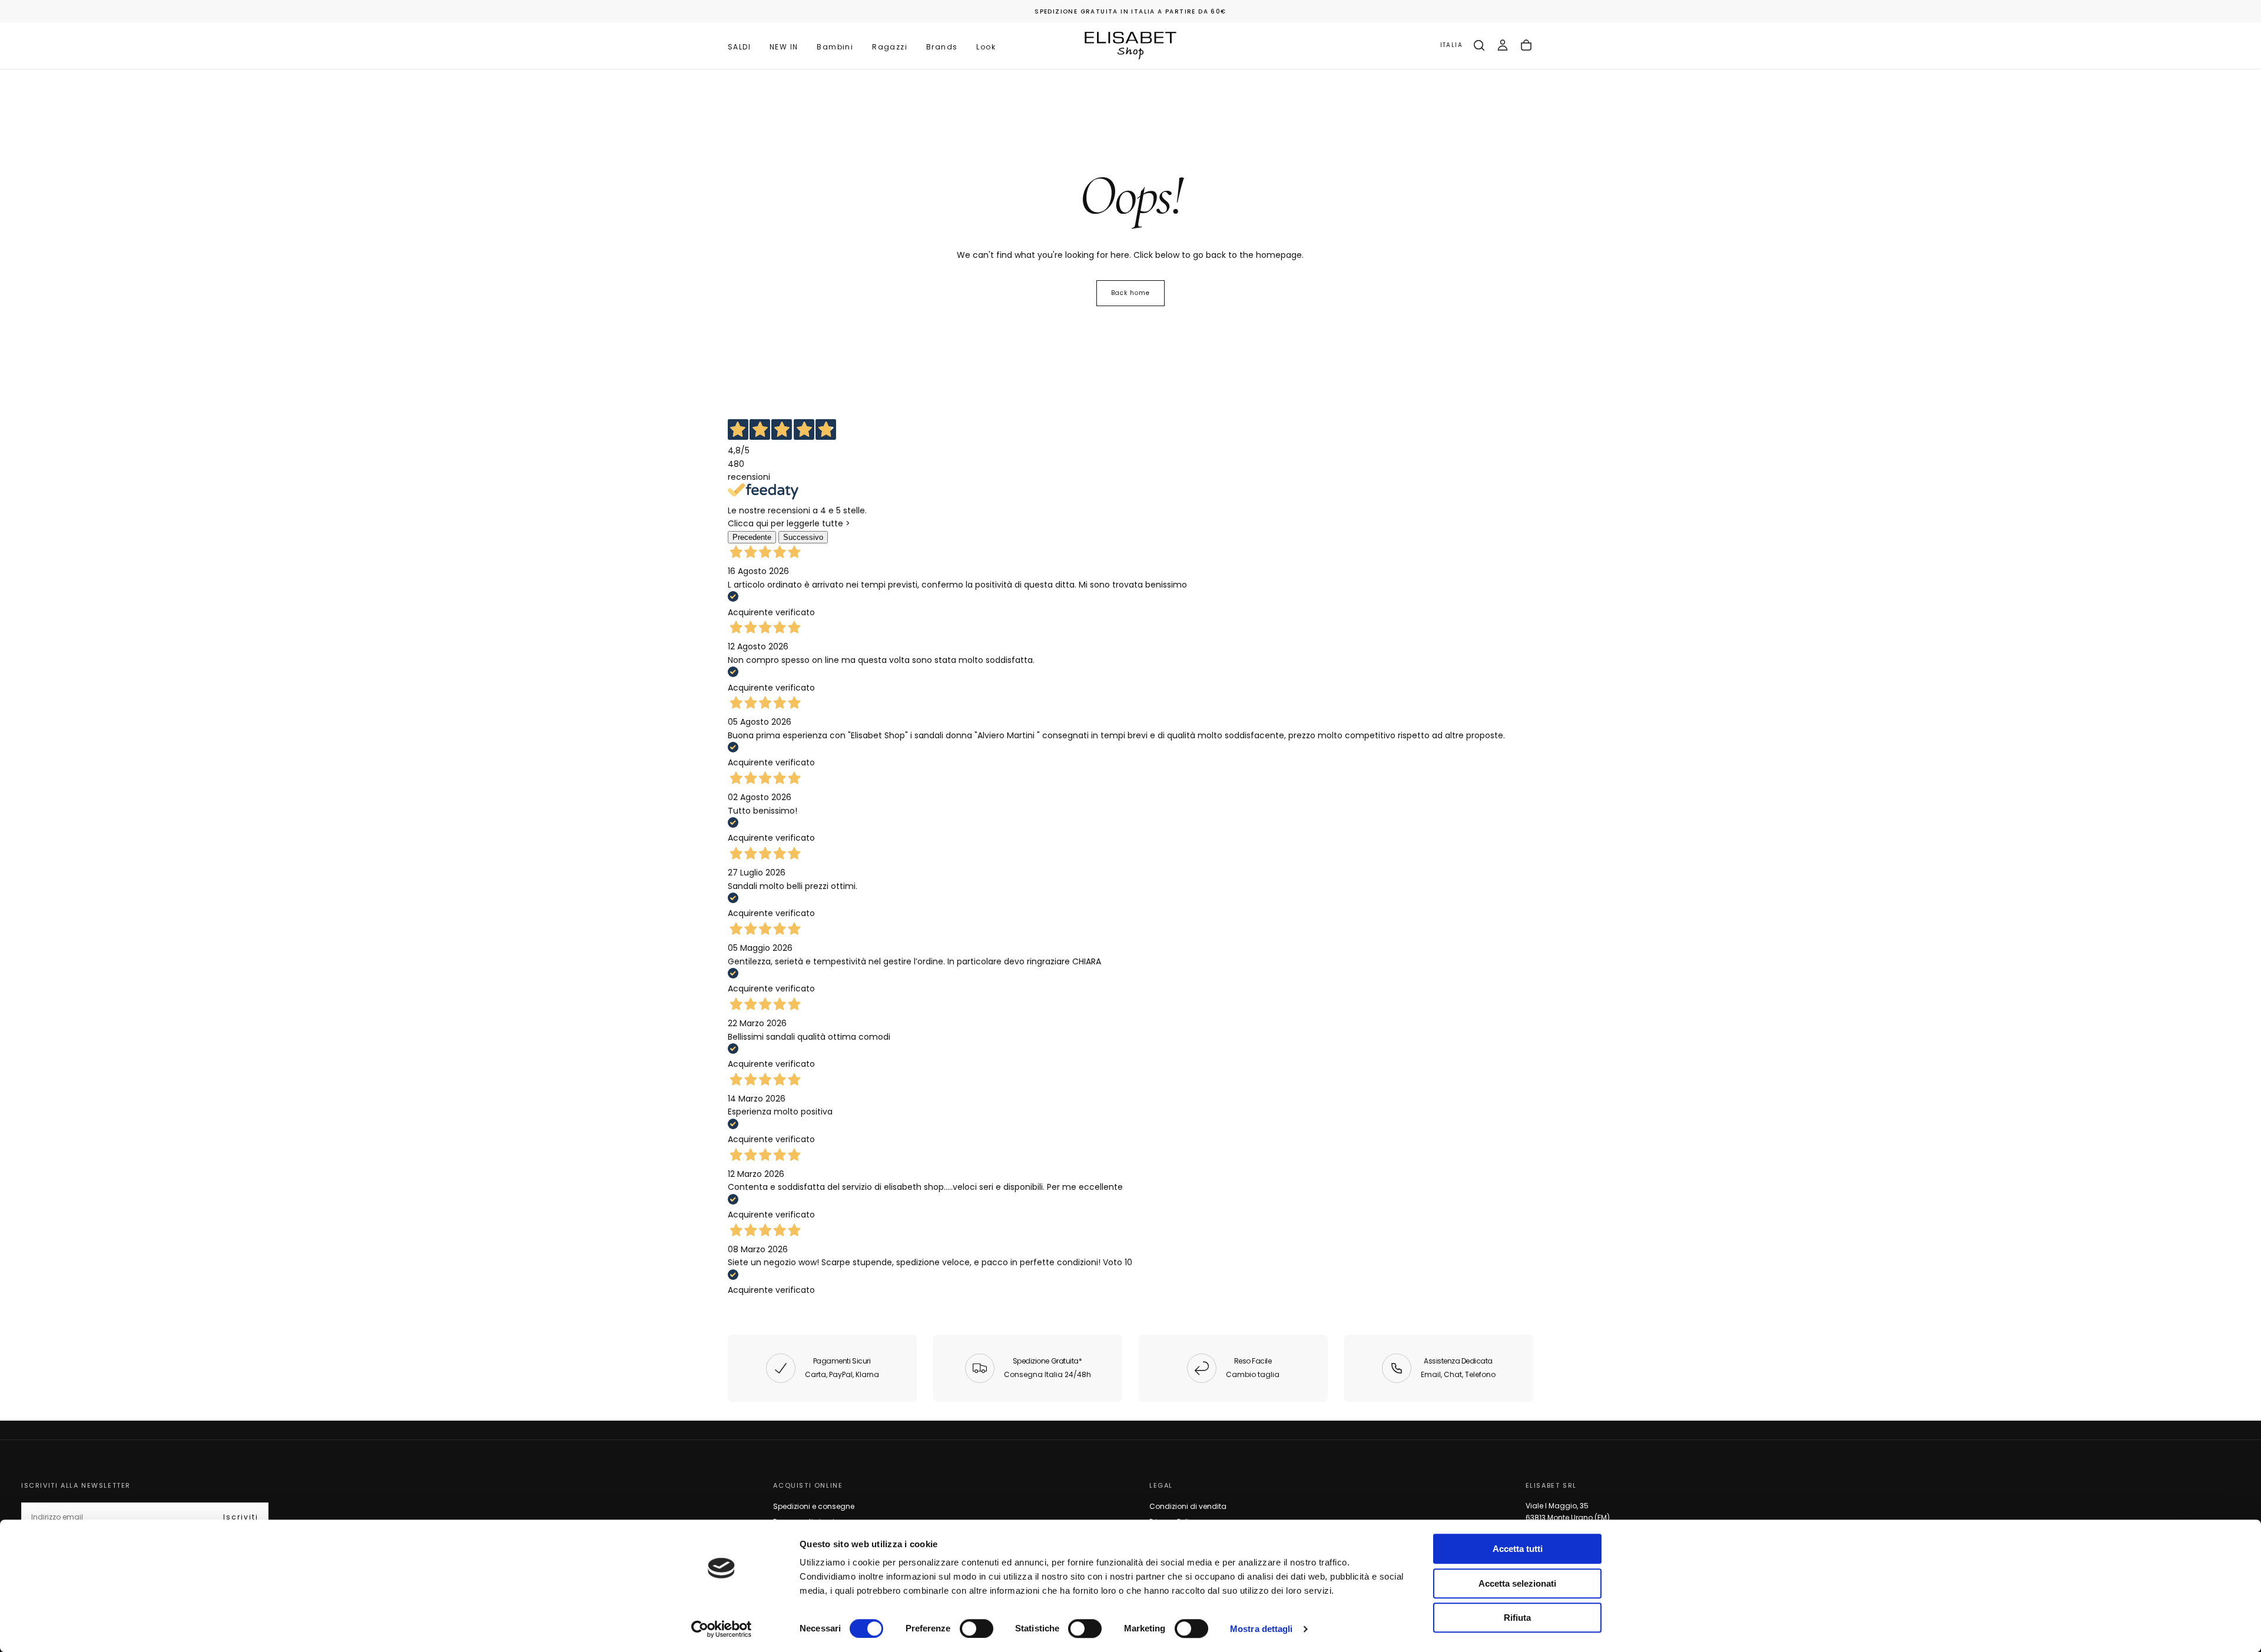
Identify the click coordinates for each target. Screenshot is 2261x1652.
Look (986, 47)
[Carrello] (1526, 45)
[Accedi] (1503, 45)
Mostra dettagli (1262, 1629)
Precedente (752, 537)
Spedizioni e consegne (814, 1506)
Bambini (835, 47)
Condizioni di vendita (1188, 1506)
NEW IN (784, 47)
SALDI (739, 47)
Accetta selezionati (1517, 1583)
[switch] (977, 1628)
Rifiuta (1517, 1618)
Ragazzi (890, 47)
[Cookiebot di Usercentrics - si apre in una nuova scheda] (722, 1629)
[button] (1451, 46)
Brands (942, 47)
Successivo (803, 537)
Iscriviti (241, 1517)
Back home (1130, 293)
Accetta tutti (1518, 1549)
